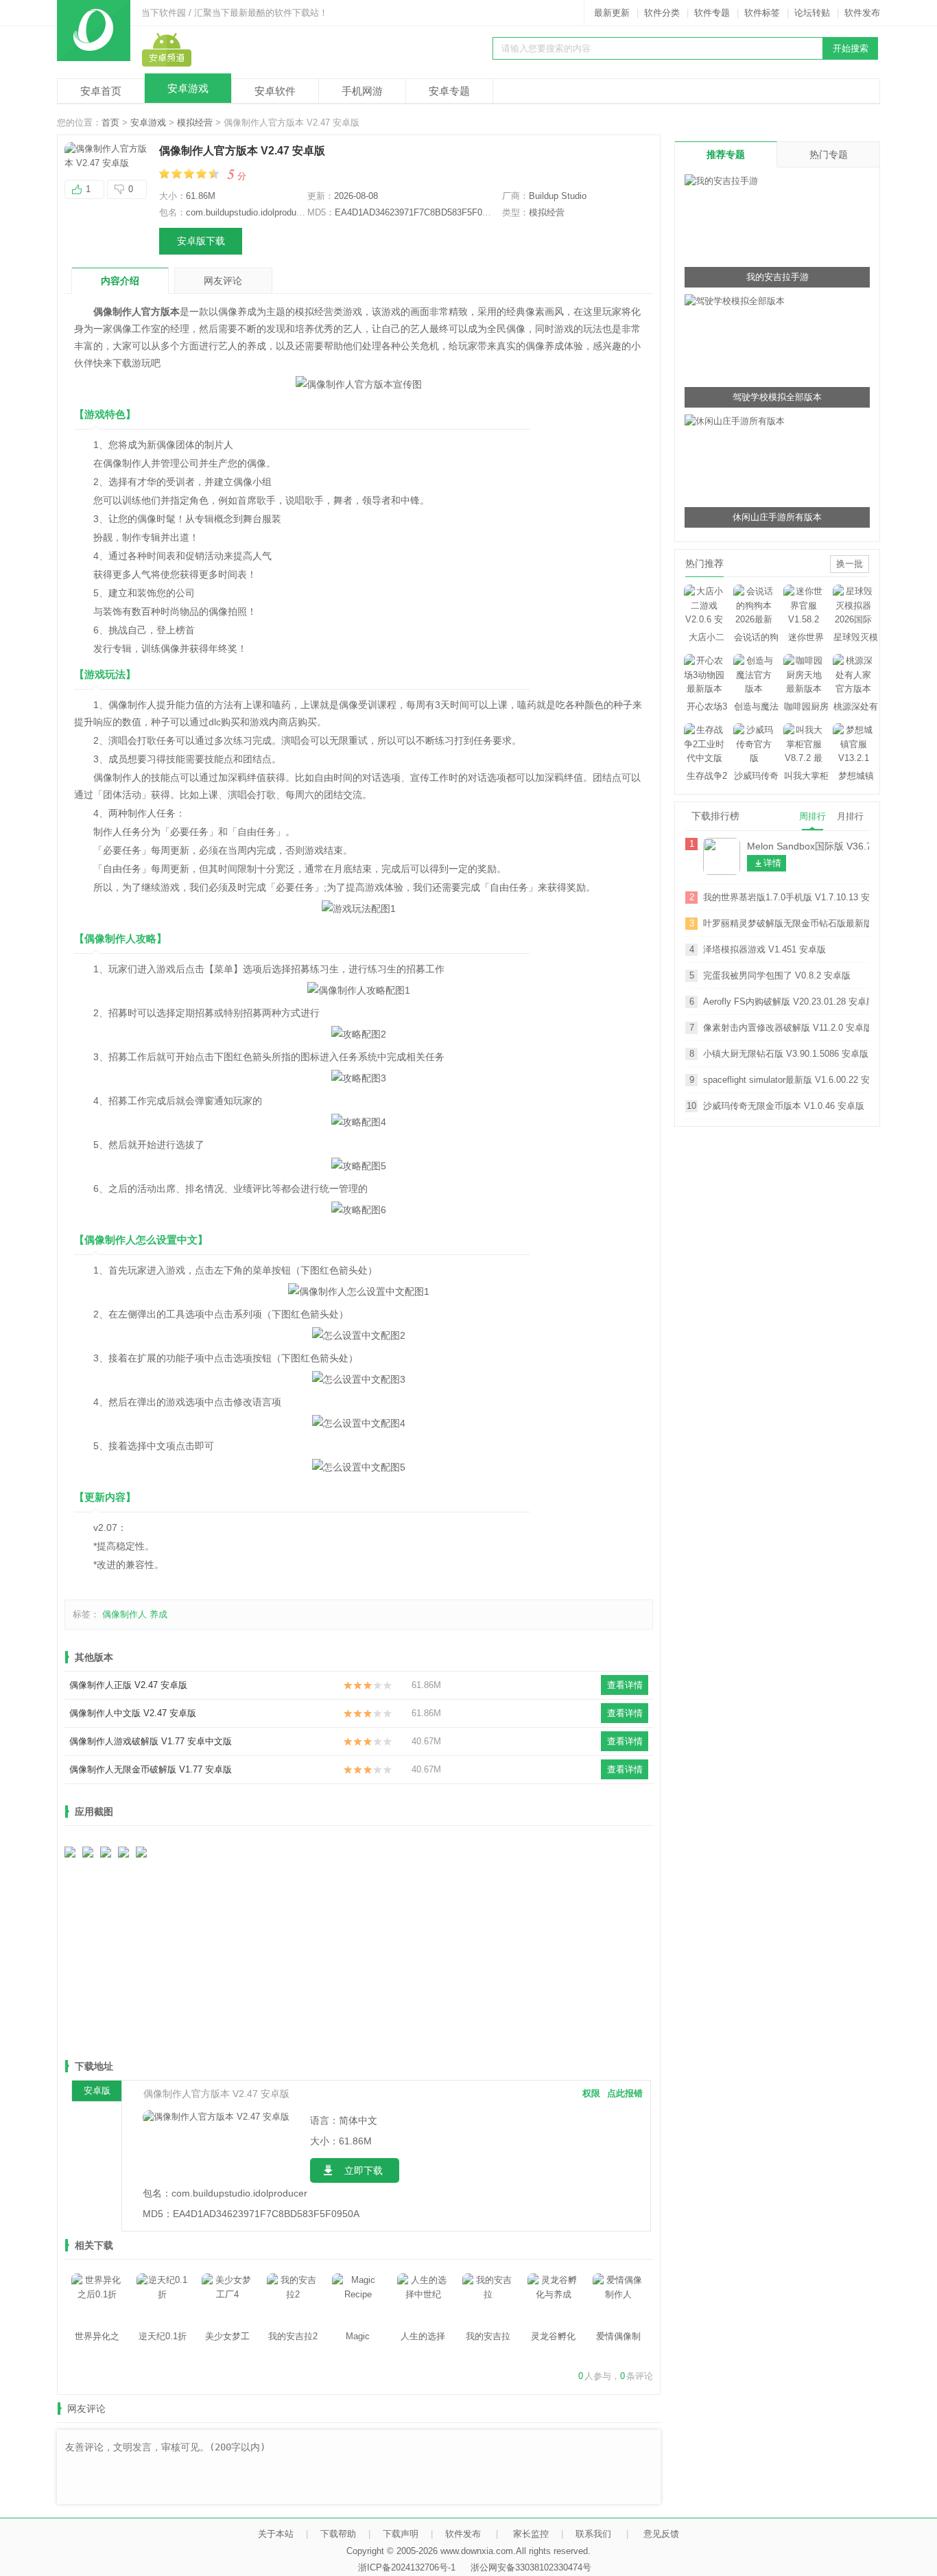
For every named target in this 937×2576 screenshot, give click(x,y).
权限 (591, 2093)
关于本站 (276, 2534)
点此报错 (625, 2093)
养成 (158, 1614)
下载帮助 (338, 2534)
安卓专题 (449, 91)
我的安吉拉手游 (778, 277)
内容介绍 (120, 281)
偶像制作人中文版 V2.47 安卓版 (133, 1713)
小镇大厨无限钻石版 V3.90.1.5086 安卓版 (786, 1054)
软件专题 (712, 13)
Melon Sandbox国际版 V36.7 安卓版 (808, 846)
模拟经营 (195, 122)
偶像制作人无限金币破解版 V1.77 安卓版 (151, 1769)
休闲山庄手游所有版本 (777, 517)
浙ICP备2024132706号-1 (407, 2567)
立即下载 (364, 2170)
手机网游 (362, 91)
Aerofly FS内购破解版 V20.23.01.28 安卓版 (786, 1002)
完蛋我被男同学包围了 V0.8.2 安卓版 (777, 975)
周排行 (813, 816)
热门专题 (829, 154)
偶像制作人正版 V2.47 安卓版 (128, 1685)
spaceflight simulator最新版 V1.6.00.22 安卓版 (786, 1080)
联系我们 (593, 2534)
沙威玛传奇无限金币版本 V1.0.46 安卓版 (784, 1106)
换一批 (850, 564)
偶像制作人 (124, 1614)
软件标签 (762, 13)
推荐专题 (726, 154)
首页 (110, 122)
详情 (772, 863)
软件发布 (862, 13)
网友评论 (223, 281)
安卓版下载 (201, 241)
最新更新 (612, 13)
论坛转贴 (812, 13)
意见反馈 (661, 2534)
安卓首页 (101, 91)
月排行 (850, 816)
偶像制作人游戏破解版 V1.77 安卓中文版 (151, 1741)
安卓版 (97, 2091)
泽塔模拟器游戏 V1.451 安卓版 (764, 949)
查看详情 (625, 1685)
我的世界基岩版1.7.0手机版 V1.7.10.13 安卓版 (786, 897)
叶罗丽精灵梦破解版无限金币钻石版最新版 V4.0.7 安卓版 (786, 923)
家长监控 (531, 2534)
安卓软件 (275, 91)
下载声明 (401, 2534)
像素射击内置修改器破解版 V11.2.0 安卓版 (786, 1028)
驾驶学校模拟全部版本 (777, 397)
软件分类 (662, 13)
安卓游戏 (188, 88)
